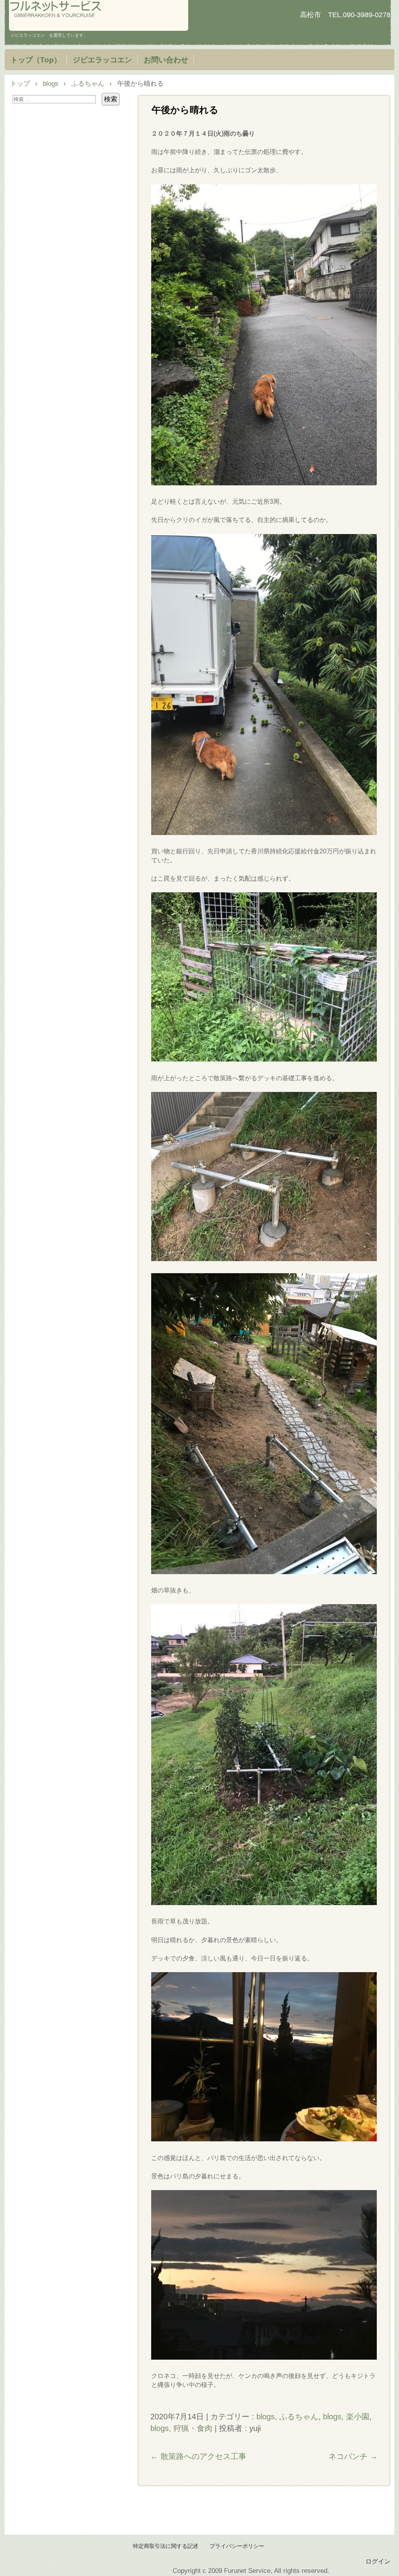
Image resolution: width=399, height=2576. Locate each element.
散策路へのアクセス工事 (198, 2456)
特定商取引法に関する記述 (166, 2546)
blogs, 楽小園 (346, 2417)
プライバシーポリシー (237, 2546)
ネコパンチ (353, 2456)
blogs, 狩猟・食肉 (181, 2428)
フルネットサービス (99, 15)
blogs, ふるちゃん (287, 2417)
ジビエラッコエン (102, 60)
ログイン (378, 2561)
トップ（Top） (36, 60)
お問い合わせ (166, 60)
